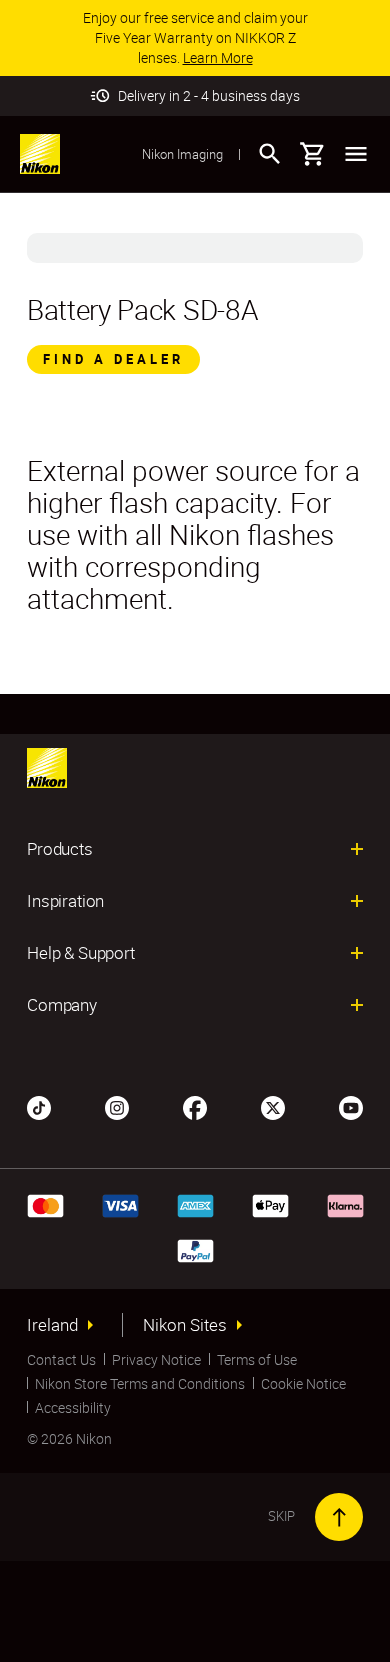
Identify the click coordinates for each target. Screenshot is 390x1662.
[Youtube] (351, 1106)
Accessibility (73, 1407)
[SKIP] (339, 1517)
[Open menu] (356, 154)
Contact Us (61, 1359)
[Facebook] (195, 1106)
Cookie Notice (303, 1383)
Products (60, 849)
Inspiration (65, 901)
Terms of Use (257, 1359)
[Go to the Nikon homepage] (40, 154)
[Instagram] (117, 1106)
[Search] (270, 154)
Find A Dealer (113, 359)
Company (62, 1005)
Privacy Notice (156, 1359)
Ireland (52, 1325)
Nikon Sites (185, 1325)
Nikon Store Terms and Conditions (140, 1383)
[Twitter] (273, 1106)
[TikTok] (39, 1106)
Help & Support (81, 953)
